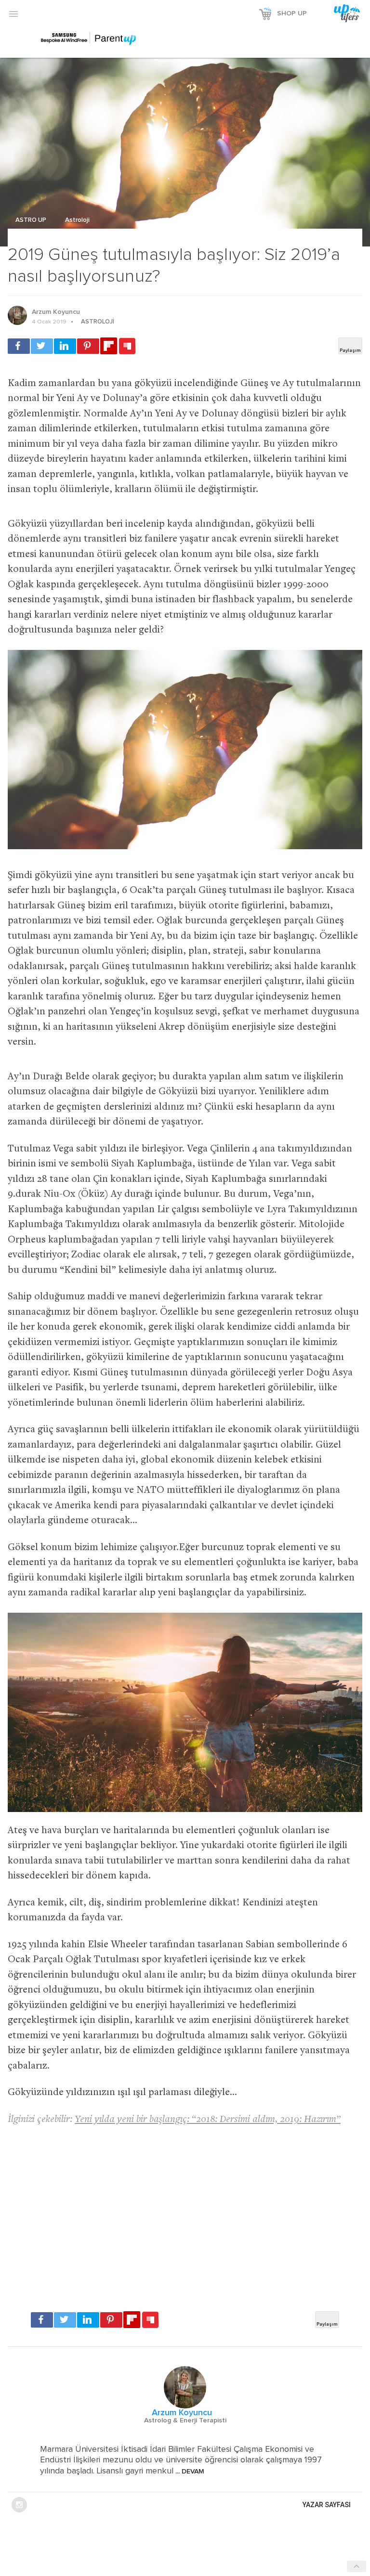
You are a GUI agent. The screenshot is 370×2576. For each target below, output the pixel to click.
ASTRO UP (32, 220)
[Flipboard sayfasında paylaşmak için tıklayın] (109, 346)
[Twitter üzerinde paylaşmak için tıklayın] (42, 346)
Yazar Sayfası (327, 2505)
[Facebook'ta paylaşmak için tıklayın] (19, 346)
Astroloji (77, 220)
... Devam (189, 2472)
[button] (13, 13)
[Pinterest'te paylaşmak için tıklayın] (88, 346)
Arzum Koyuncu (56, 312)
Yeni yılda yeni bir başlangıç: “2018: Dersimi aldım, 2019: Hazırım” (208, 2120)
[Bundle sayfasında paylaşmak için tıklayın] (127, 347)
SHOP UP (292, 13)
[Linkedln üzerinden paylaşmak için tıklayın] (65, 346)
